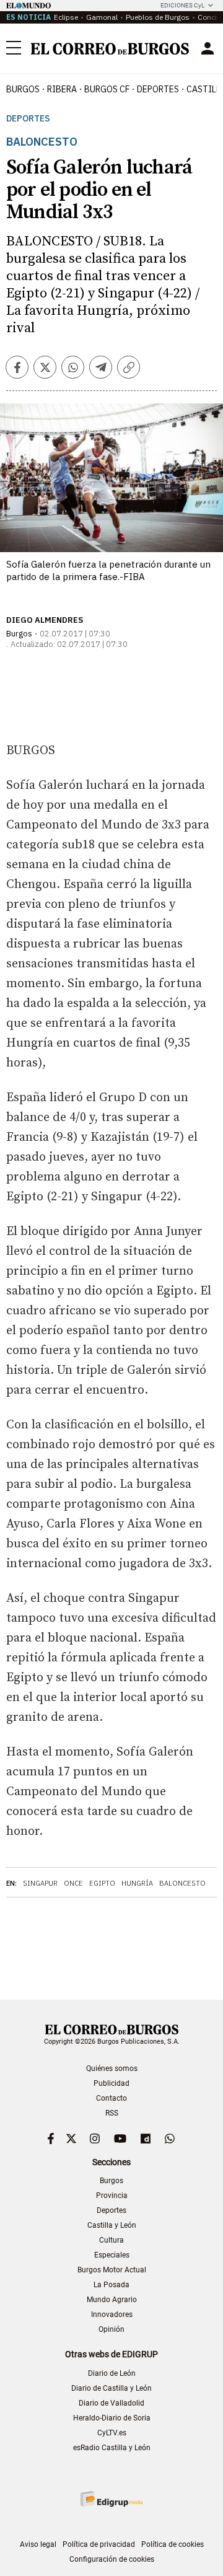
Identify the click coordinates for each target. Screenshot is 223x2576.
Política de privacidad (99, 2544)
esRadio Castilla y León (112, 2448)
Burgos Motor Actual (112, 2270)
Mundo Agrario (112, 2300)
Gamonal (102, 17)
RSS (112, 2113)
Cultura (111, 2240)
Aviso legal (38, 2544)
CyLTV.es (112, 2433)
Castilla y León (112, 2225)
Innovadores (112, 2314)
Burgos (23, 89)
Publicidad (111, 2083)
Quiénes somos (112, 2068)
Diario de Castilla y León (111, 2388)
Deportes (28, 119)
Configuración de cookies (112, 2559)
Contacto (111, 2098)
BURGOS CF (107, 89)
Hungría (137, 1883)
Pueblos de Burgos (158, 17)
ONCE (73, 1883)
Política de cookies (173, 2544)
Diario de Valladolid (111, 2403)
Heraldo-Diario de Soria (112, 2418)
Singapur (40, 1883)
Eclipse (66, 17)
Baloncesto (182, 1883)
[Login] (208, 48)
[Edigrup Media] (111, 2499)
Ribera (62, 89)
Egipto (102, 1883)
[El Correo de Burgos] (110, 49)
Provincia (112, 2196)
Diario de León (112, 2373)
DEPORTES (158, 89)
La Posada (111, 2285)
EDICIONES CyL (182, 5)
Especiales (112, 2255)
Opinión (111, 2329)
